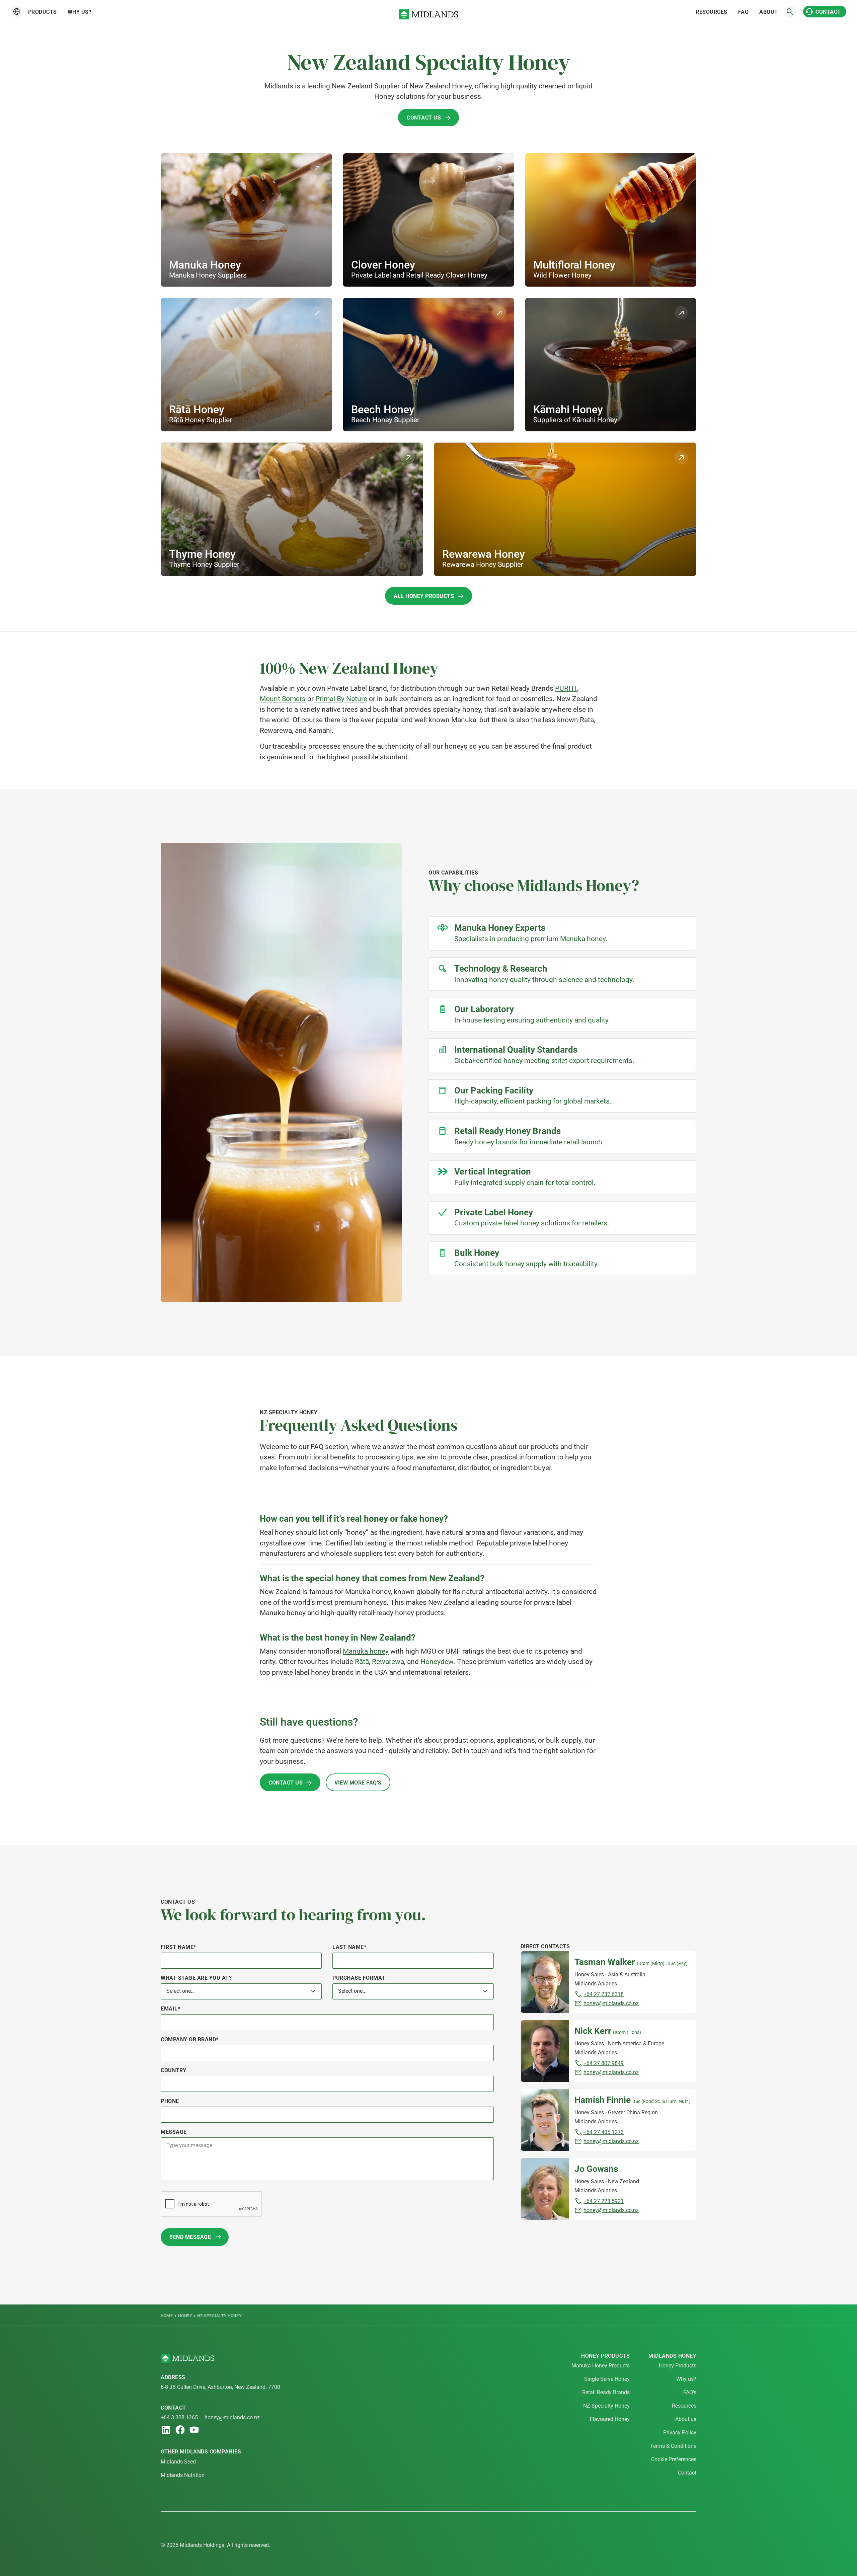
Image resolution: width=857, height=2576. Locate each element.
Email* (170, 2009)
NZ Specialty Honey (606, 2406)
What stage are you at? (196, 1978)
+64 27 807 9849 (604, 2063)
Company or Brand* (190, 2039)
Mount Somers (283, 699)
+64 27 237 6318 (604, 1994)
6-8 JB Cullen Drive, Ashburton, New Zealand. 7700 (220, 2387)
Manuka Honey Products (601, 2366)
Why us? (80, 12)
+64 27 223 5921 (604, 2201)
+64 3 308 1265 (179, 2417)
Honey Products (678, 2366)
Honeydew (437, 1662)
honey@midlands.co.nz (611, 2003)
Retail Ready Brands (606, 2392)
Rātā (362, 1662)
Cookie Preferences (674, 2459)
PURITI (566, 688)
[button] (17, 12)
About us (686, 2419)
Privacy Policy (680, 2433)
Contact (687, 2473)
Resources (684, 2406)
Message (174, 2132)
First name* (178, 1947)
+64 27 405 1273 (604, 2132)
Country (174, 2070)
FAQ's (690, 2392)
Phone (170, 2101)
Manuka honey (366, 1651)
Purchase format (359, 1978)
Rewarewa (388, 1662)
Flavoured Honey (610, 2419)
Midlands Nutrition (183, 2475)
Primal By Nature (341, 699)
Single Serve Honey (607, 2379)
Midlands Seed (178, 2462)
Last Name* (349, 1947)
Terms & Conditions (673, 2446)
